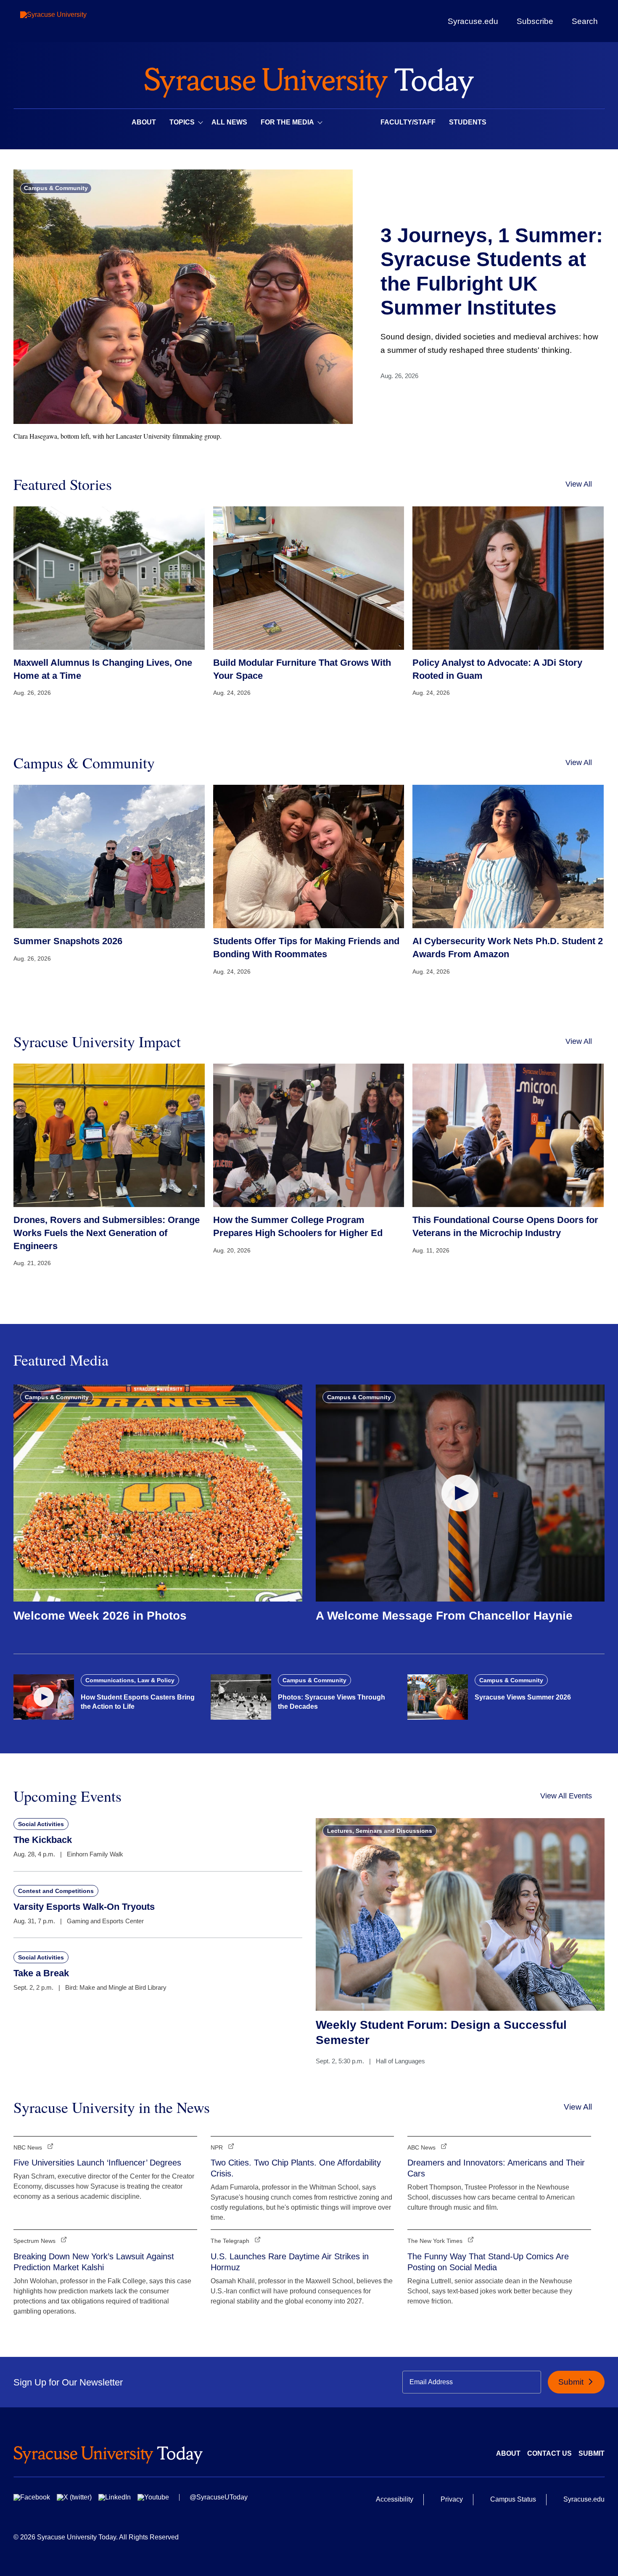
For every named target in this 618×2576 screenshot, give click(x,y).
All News (229, 122)
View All (579, 484)
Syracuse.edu (473, 21)
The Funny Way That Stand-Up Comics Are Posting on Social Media (488, 2262)
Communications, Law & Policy (130, 1680)
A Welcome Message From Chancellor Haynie (444, 1616)
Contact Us (549, 2453)
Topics (182, 122)
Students (468, 122)
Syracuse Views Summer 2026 (523, 1697)
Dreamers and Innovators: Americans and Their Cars (496, 2168)
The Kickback (43, 1840)
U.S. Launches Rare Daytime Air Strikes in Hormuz (290, 2262)
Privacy (452, 2499)
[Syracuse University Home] (309, 80)
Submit (572, 2382)
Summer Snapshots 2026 (68, 941)
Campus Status (513, 2499)
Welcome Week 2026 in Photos (100, 1616)
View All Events (566, 1796)
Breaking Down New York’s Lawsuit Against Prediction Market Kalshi (94, 2262)
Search (585, 21)
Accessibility (395, 2499)
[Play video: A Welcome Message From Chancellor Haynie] (460, 1493)
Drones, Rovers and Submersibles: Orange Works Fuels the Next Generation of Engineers (107, 1233)
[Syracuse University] (73, 21)
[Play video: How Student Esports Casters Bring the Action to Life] (44, 1697)
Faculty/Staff (408, 122)
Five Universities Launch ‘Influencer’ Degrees (97, 2163)
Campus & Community (56, 188)
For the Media (287, 122)
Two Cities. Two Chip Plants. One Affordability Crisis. (296, 2168)
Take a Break (41, 1973)
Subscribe (535, 21)
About (144, 122)
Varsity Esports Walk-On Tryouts (84, 1907)
